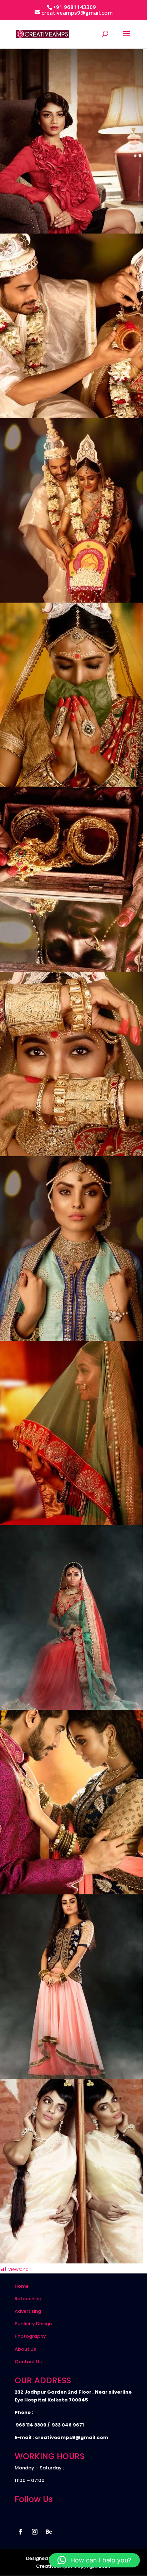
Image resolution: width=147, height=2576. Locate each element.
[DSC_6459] (71, 232)
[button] (94, 2560)
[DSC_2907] (71, 2262)
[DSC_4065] (71, 1154)
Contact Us (28, 2362)
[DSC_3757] (71, 2077)
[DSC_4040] (71, 1339)
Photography (30, 2336)
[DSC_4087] (71, 785)
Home (22, 2286)
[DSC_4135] (71, 416)
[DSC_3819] (71, 1893)
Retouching (28, 2299)
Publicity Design (33, 2324)
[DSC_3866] (71, 1523)
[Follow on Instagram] (35, 2532)
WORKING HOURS (50, 2456)
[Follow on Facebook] (20, 2532)
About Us (25, 2349)
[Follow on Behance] (49, 2532)
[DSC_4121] (71, 601)
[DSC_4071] (71, 970)
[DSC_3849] (71, 1708)
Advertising (28, 2311)
